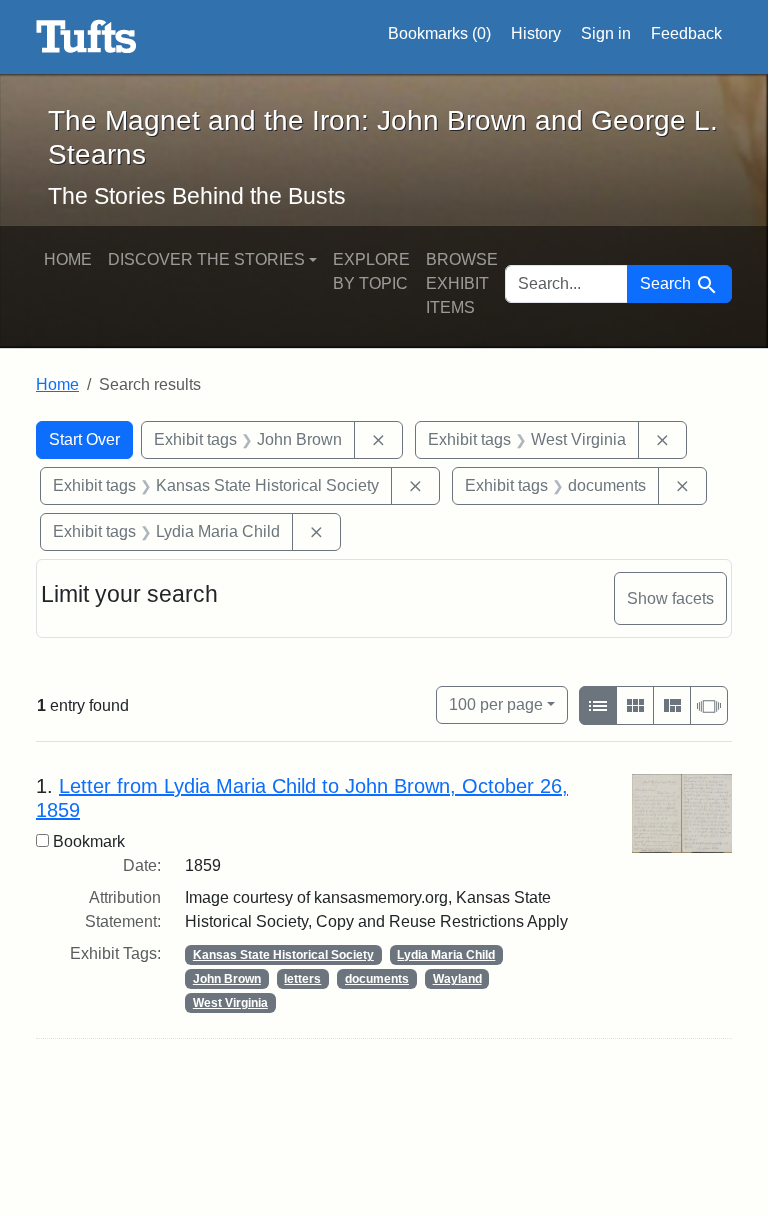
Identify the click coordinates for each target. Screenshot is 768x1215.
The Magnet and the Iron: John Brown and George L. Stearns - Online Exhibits (86, 37)
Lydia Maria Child (446, 955)
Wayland (457, 979)
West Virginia (230, 1003)
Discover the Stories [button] (206, 259)
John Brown (227, 979)
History (536, 33)
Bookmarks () (439, 33)
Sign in (606, 33)
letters (302, 979)
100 (496, 704)
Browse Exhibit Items (462, 283)
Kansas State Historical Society (283, 955)
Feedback (686, 33)
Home (68, 259)
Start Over (84, 439)
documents (377, 979)
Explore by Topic (371, 271)
